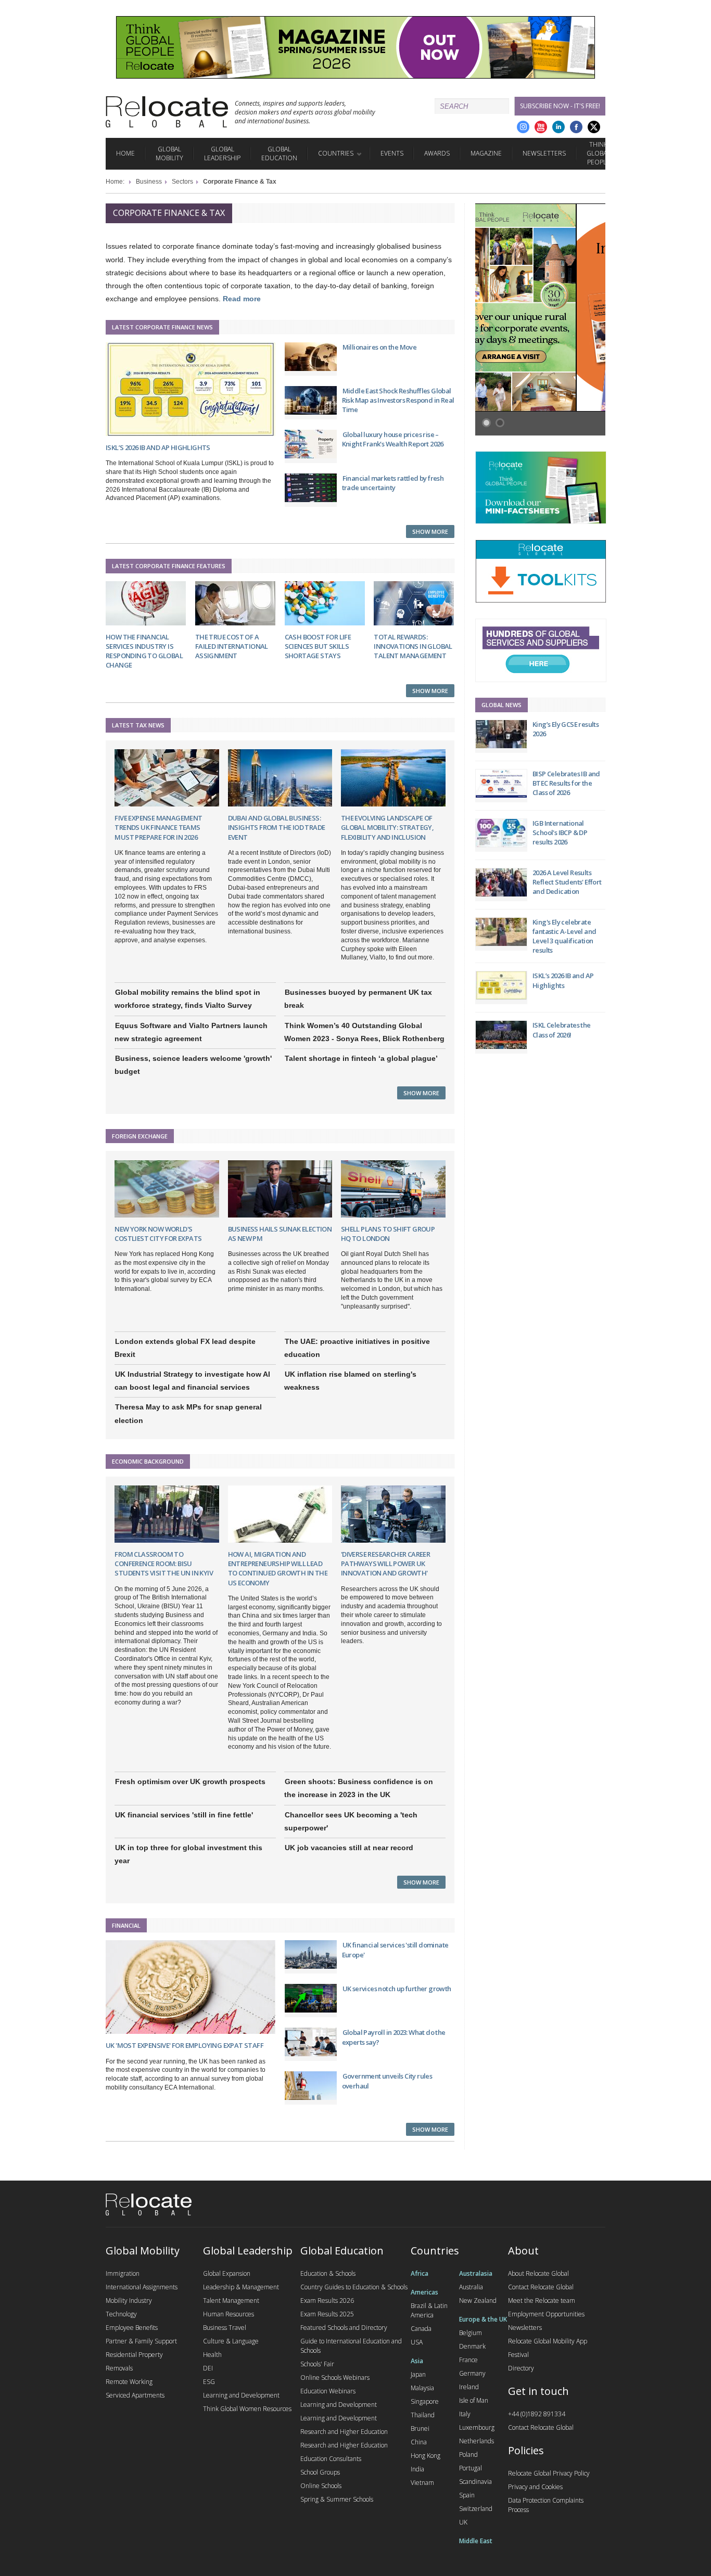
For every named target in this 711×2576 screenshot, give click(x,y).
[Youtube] (541, 127)
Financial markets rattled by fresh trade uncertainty (393, 483)
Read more (242, 299)
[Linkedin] (558, 127)
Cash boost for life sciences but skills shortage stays (318, 646)
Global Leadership (222, 153)
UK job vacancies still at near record (349, 1848)
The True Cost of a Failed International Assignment (232, 646)
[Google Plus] (523, 127)
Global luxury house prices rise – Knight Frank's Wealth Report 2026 (393, 439)
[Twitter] (594, 127)
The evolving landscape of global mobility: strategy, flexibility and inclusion (387, 827)
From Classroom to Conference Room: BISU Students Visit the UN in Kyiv (164, 1563)
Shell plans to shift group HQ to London (388, 1234)
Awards (437, 153)
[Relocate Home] (167, 112)
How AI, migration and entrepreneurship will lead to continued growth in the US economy (278, 1568)
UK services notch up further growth (397, 1989)
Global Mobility (169, 153)
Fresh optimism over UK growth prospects (190, 1782)
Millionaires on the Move (380, 347)
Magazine (486, 153)
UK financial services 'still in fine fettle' (184, 1815)
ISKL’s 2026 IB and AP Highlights (158, 447)
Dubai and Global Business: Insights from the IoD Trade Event (277, 827)
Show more (430, 531)
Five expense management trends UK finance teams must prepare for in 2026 (158, 827)
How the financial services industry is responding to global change (144, 651)
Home (125, 153)
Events (392, 153)
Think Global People (598, 153)
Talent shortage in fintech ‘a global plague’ (361, 1058)
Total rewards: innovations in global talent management (413, 646)
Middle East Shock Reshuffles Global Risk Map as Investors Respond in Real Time (398, 400)
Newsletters (544, 153)
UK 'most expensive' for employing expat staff (185, 2045)
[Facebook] (576, 127)
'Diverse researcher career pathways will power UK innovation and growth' (385, 1563)
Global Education (279, 153)
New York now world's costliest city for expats (158, 1234)
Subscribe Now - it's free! (560, 106)
